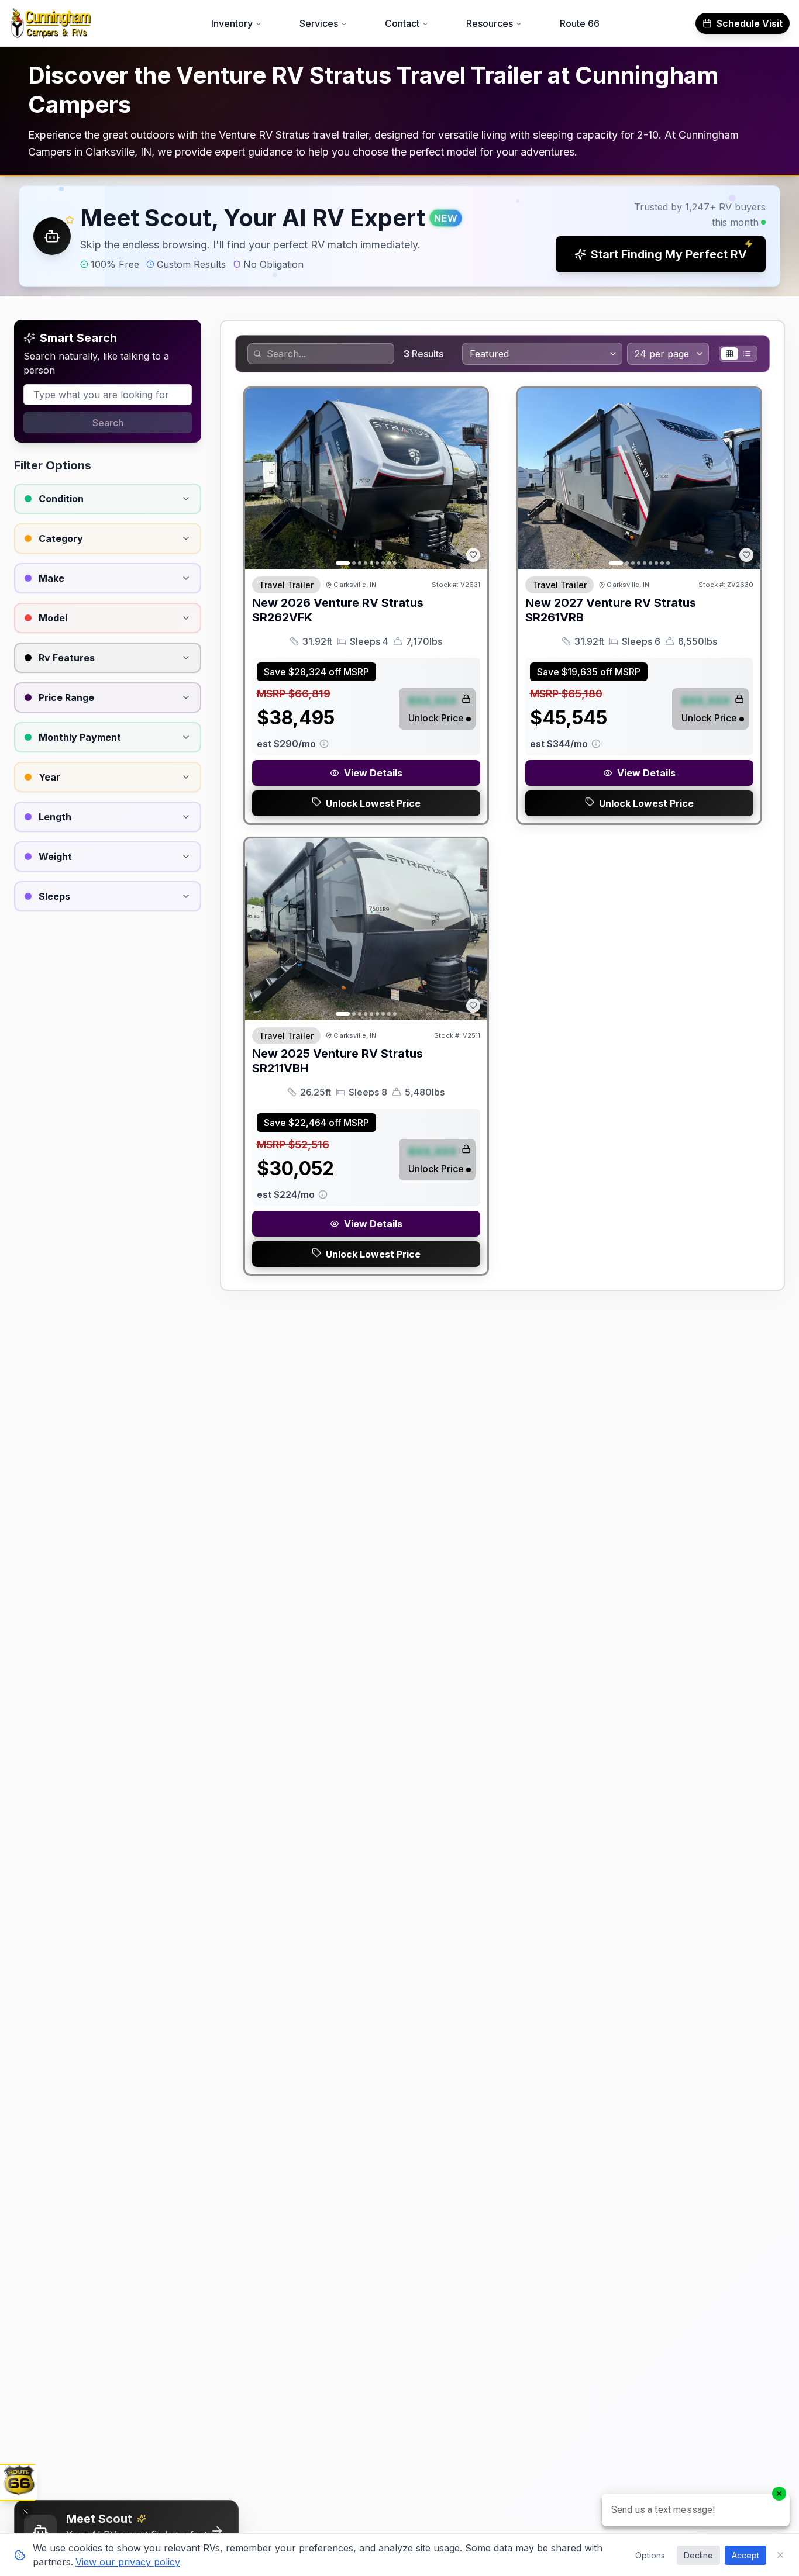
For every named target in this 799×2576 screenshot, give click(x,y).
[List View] (747, 354)
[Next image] (472, 479)
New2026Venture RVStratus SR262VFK (338, 610)
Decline (698, 2555)
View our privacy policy (128, 2562)
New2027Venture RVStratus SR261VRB (611, 610)
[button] (399, 236)
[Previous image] (260, 479)
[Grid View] (729, 354)
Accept (745, 2555)
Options (650, 2555)
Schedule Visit (750, 23)
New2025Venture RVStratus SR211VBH (337, 1061)
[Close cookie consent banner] (780, 2555)
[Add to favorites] (473, 555)
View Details (373, 773)
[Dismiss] (26, 2512)
